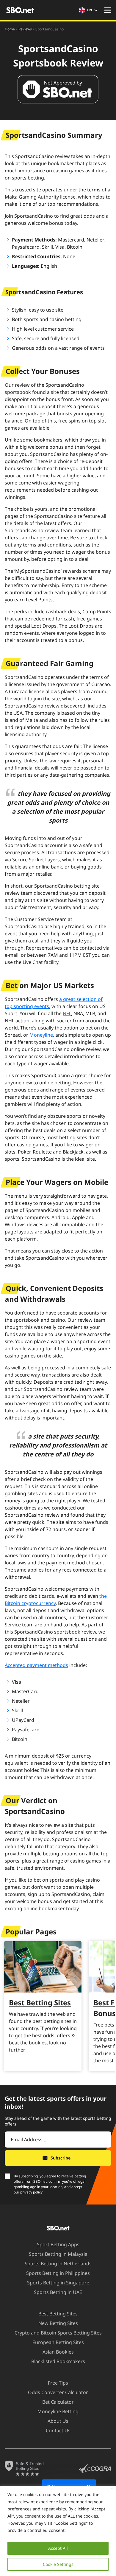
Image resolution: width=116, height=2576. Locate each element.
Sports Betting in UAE (58, 2292)
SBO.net (40, 2181)
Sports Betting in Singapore (58, 2283)
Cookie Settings (58, 2564)
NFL (67, 1013)
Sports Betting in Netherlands (58, 2264)
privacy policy (31, 2192)
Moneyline (41, 1035)
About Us (58, 2421)
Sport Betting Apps (58, 2244)
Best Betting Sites (40, 2003)
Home (10, 29)
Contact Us (58, 2431)
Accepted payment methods (36, 1665)
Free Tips (58, 2383)
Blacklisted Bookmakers (58, 2361)
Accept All (58, 2548)
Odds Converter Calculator (58, 2392)
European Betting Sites (58, 2342)
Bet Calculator (58, 2402)
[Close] (112, 2488)
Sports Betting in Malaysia (58, 2254)
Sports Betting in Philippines (58, 2273)
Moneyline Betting (58, 2411)
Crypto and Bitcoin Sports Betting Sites (58, 2333)
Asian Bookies (58, 2352)
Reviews (25, 29)
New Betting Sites (58, 2323)
